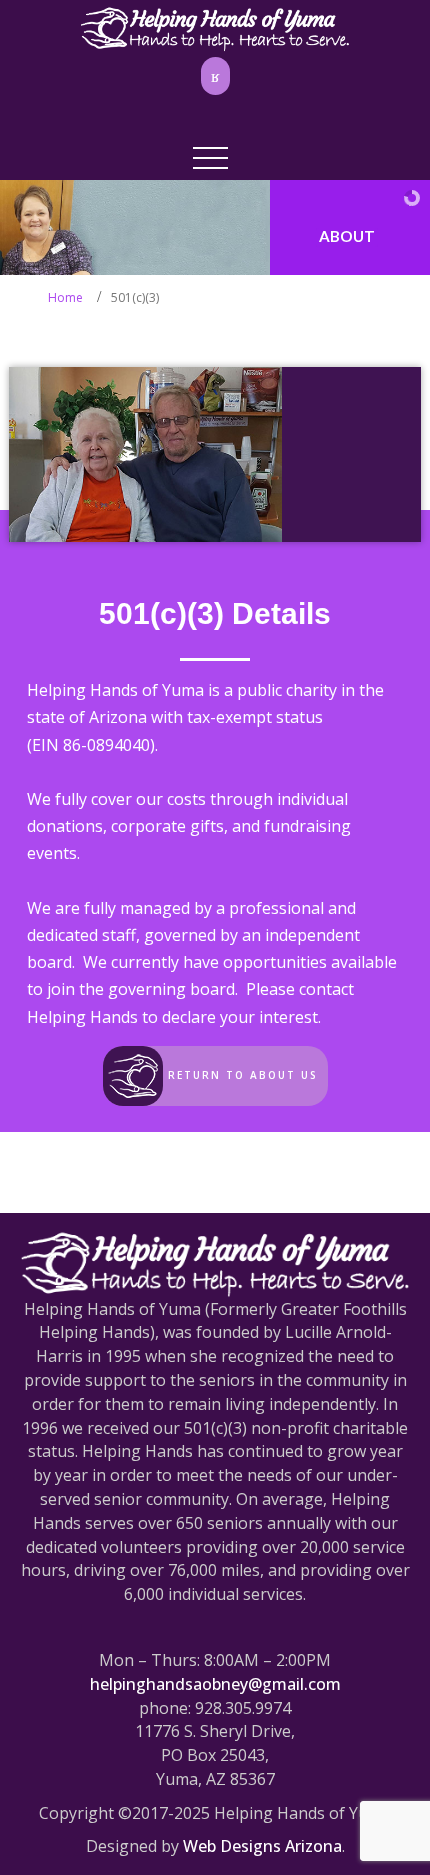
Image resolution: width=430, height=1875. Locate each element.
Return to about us (240, 1074)
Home (65, 297)
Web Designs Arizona (262, 1846)
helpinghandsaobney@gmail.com (215, 1684)
